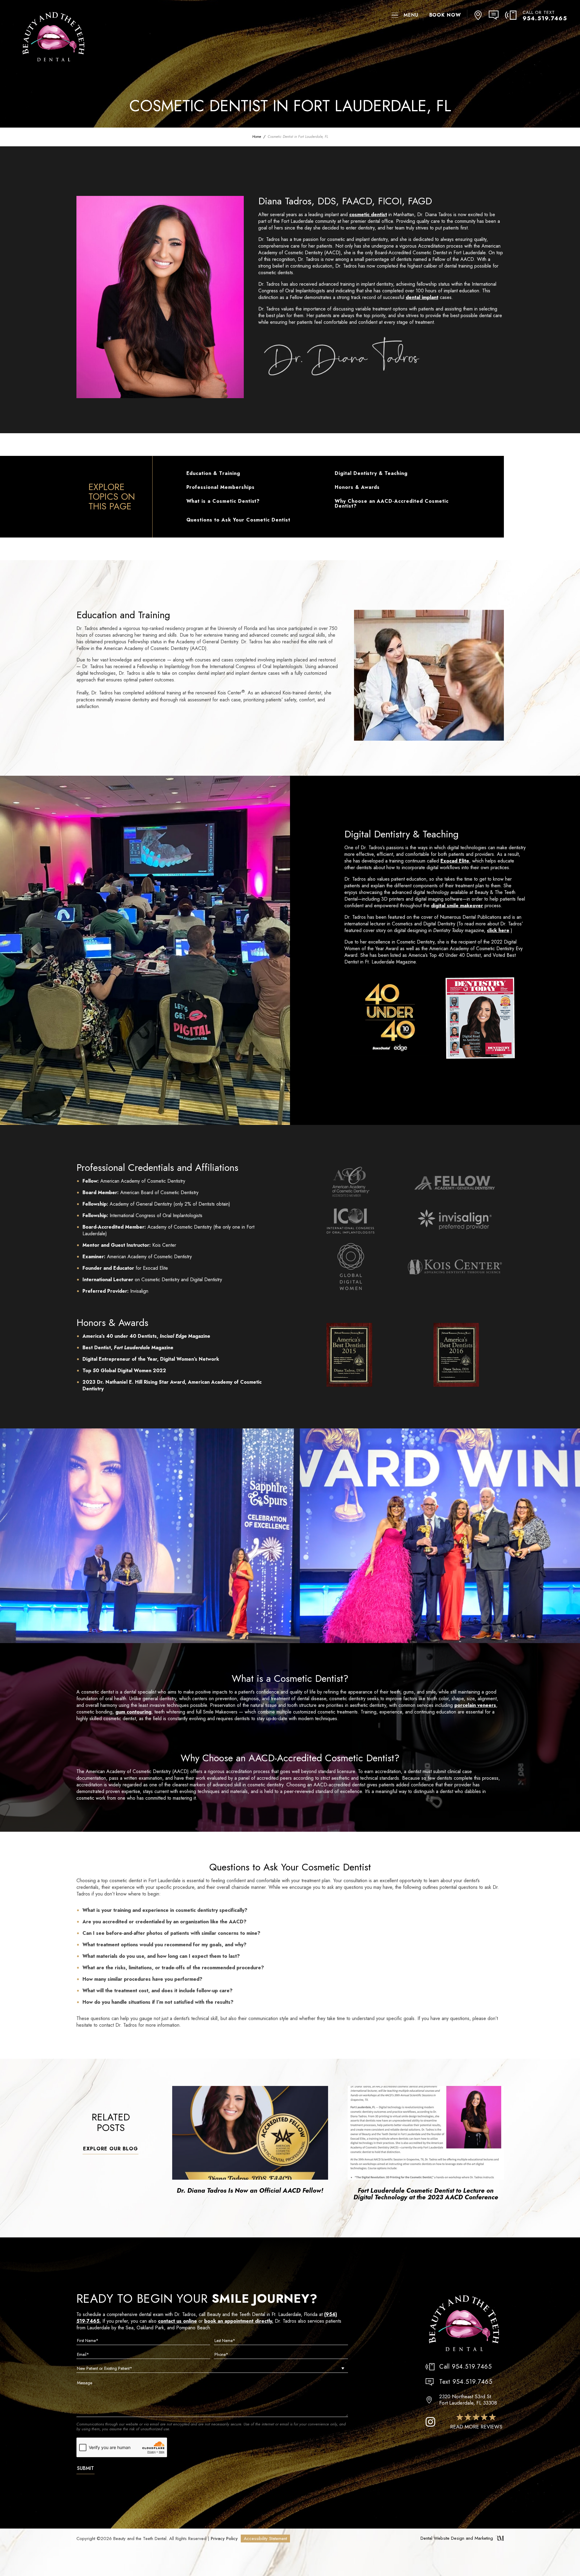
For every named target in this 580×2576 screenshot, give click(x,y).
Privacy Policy (224, 2539)
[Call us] (514, 15)
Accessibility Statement (265, 2539)
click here (498, 930)
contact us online (177, 2321)
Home (257, 137)
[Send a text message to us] (497, 15)
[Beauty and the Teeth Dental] (464, 2324)
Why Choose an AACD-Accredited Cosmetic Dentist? (391, 504)
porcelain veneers (475, 1705)
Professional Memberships (221, 487)
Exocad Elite (455, 861)
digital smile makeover (457, 906)
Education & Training (213, 473)
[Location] (478, 15)
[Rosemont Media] (500, 2539)
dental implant (422, 297)
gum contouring (133, 1712)
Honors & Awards (357, 487)
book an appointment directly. (239, 2321)
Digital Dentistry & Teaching (371, 473)
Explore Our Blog (110, 2149)
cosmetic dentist (368, 214)
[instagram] (430, 2422)
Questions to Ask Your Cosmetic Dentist (238, 520)
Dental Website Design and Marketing (457, 2538)
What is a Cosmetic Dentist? (223, 501)
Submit (85, 2468)
